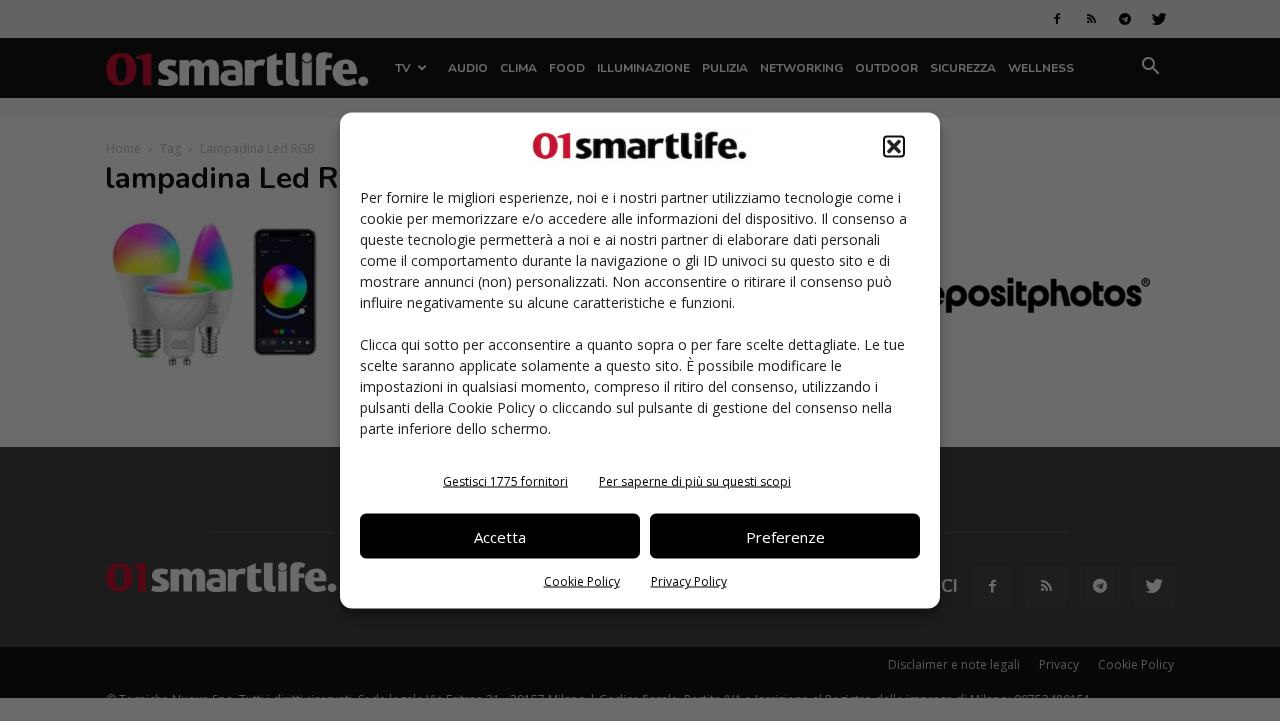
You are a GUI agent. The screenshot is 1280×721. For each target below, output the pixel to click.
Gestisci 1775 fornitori (505, 481)
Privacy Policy (689, 581)
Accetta (500, 536)
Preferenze (785, 536)
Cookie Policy (582, 581)
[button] (894, 147)
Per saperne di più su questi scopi (695, 481)
